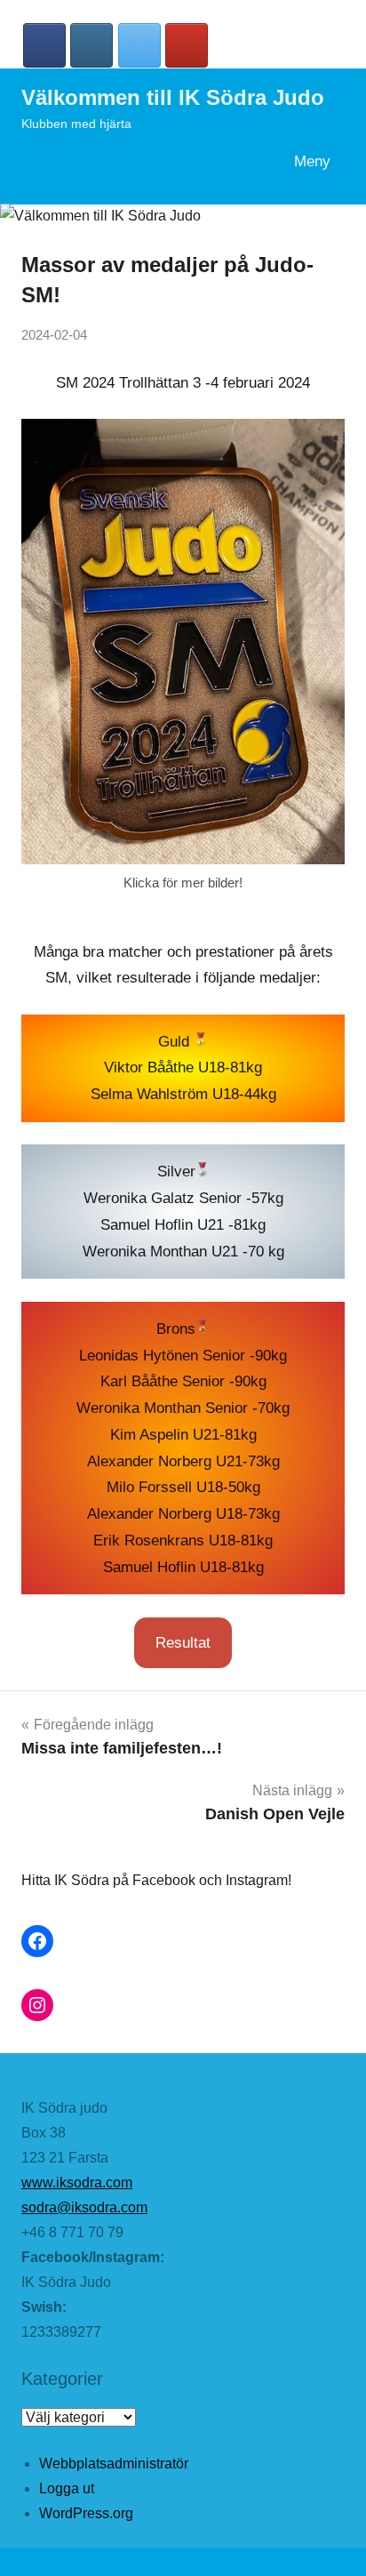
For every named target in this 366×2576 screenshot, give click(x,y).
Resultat (183, 1643)
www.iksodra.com (77, 2183)
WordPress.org (86, 2513)
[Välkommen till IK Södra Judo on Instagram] (91, 45)
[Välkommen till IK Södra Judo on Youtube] (187, 45)
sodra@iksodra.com (84, 2207)
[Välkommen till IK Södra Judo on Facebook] (44, 45)
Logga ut (67, 2488)
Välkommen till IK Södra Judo (173, 97)
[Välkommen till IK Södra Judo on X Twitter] (139, 45)
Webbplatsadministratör (114, 2464)
